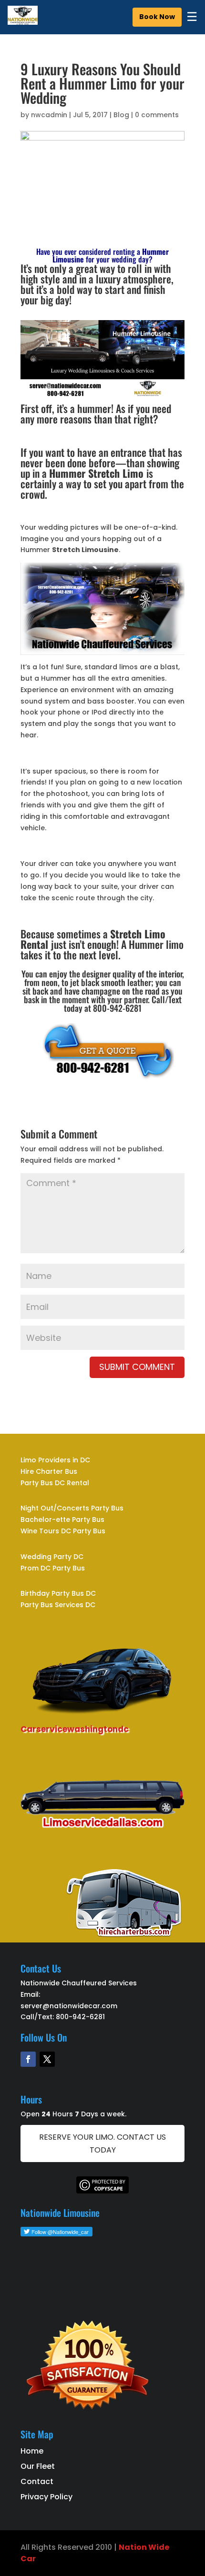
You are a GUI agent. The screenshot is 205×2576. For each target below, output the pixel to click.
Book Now (157, 17)
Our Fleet (38, 2466)
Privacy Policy (46, 2497)
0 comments (157, 115)
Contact (37, 2481)
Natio (130, 2547)
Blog (121, 115)
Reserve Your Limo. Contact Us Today (102, 2143)
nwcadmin (49, 115)
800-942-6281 (80, 2017)
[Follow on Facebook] (28, 2059)
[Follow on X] (47, 2059)
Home (32, 2451)
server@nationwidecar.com (69, 2006)
